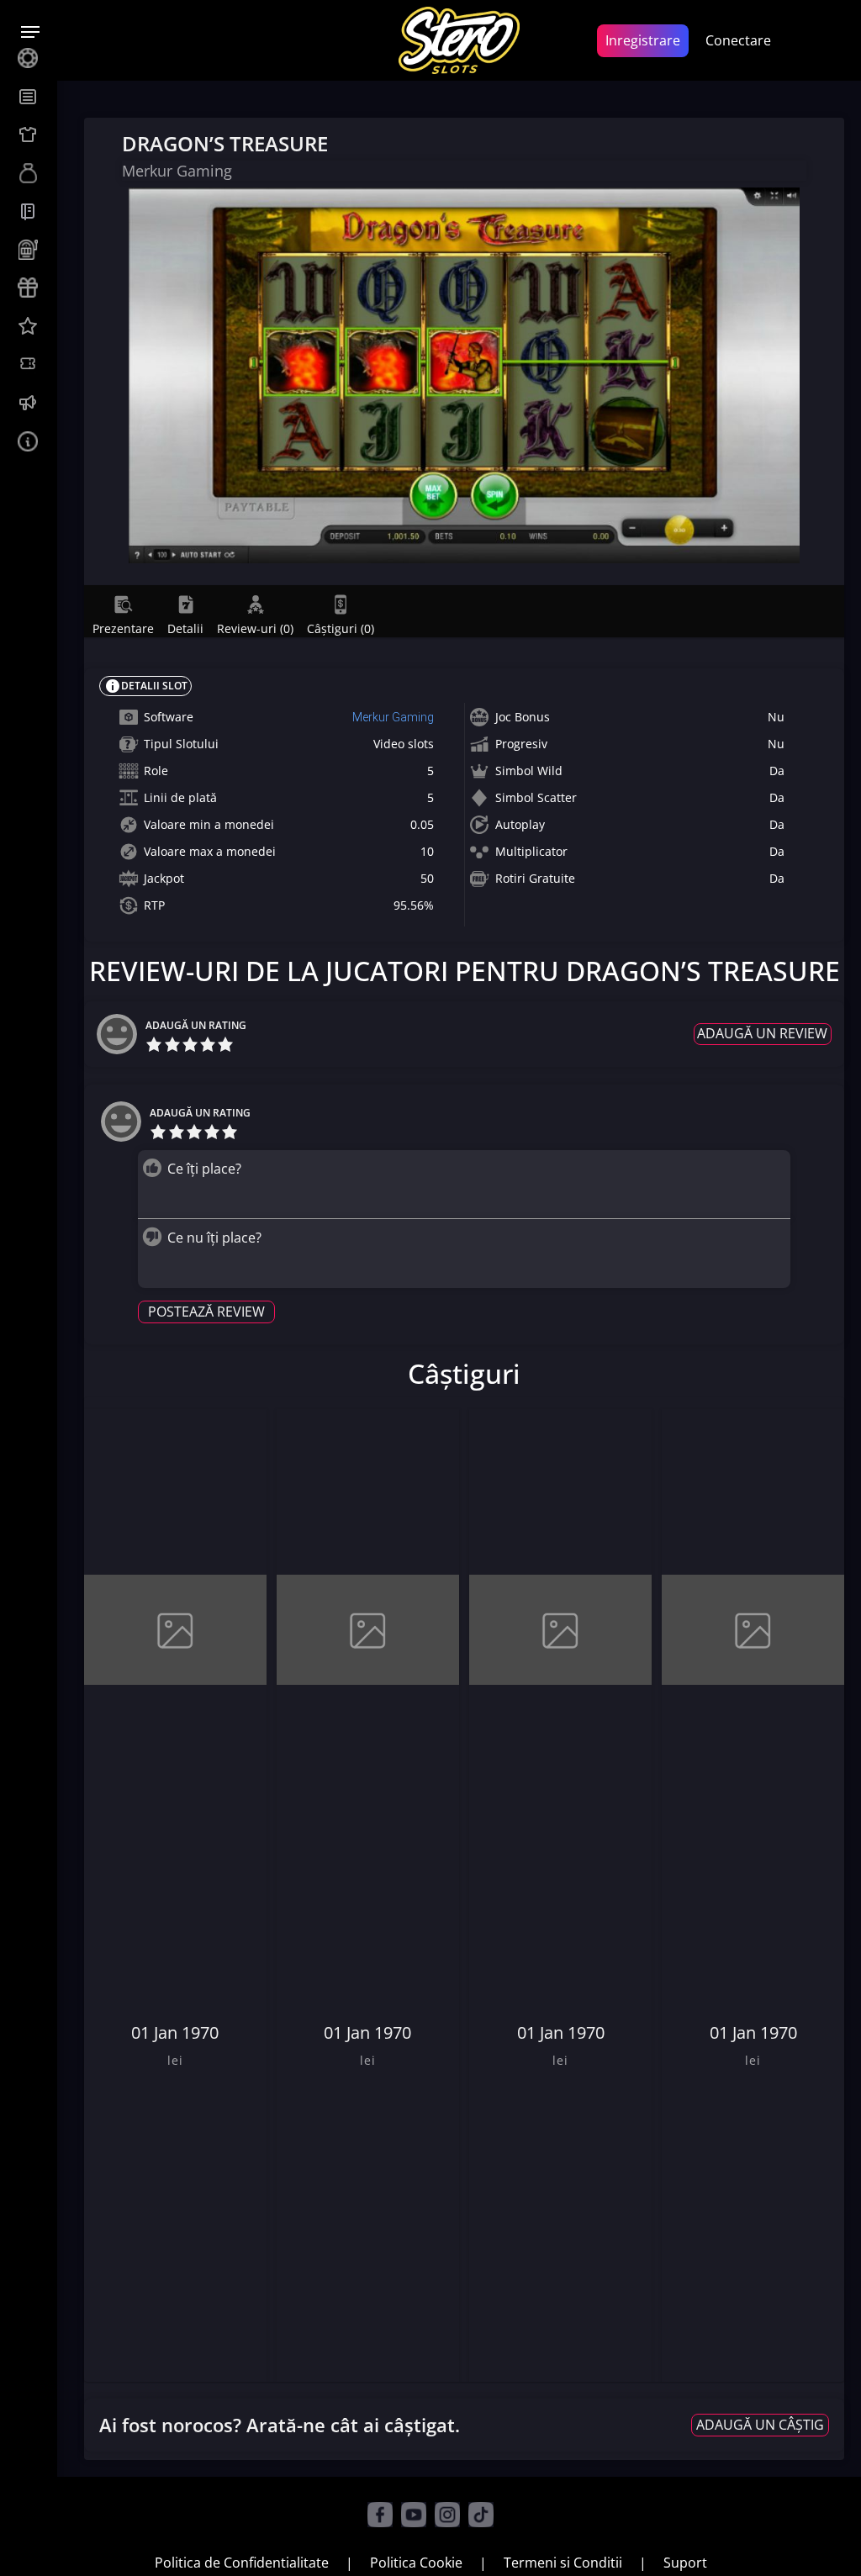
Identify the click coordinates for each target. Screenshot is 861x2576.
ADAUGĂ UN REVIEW (762, 1033)
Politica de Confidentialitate (242, 2563)
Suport (685, 2563)
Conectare (738, 40)
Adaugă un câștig (760, 2425)
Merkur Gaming (393, 717)
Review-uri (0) (255, 628)
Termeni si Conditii (563, 2563)
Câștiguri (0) (341, 628)
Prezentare (123, 628)
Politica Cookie (416, 2563)
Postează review (206, 1312)
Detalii (185, 628)
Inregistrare (643, 40)
